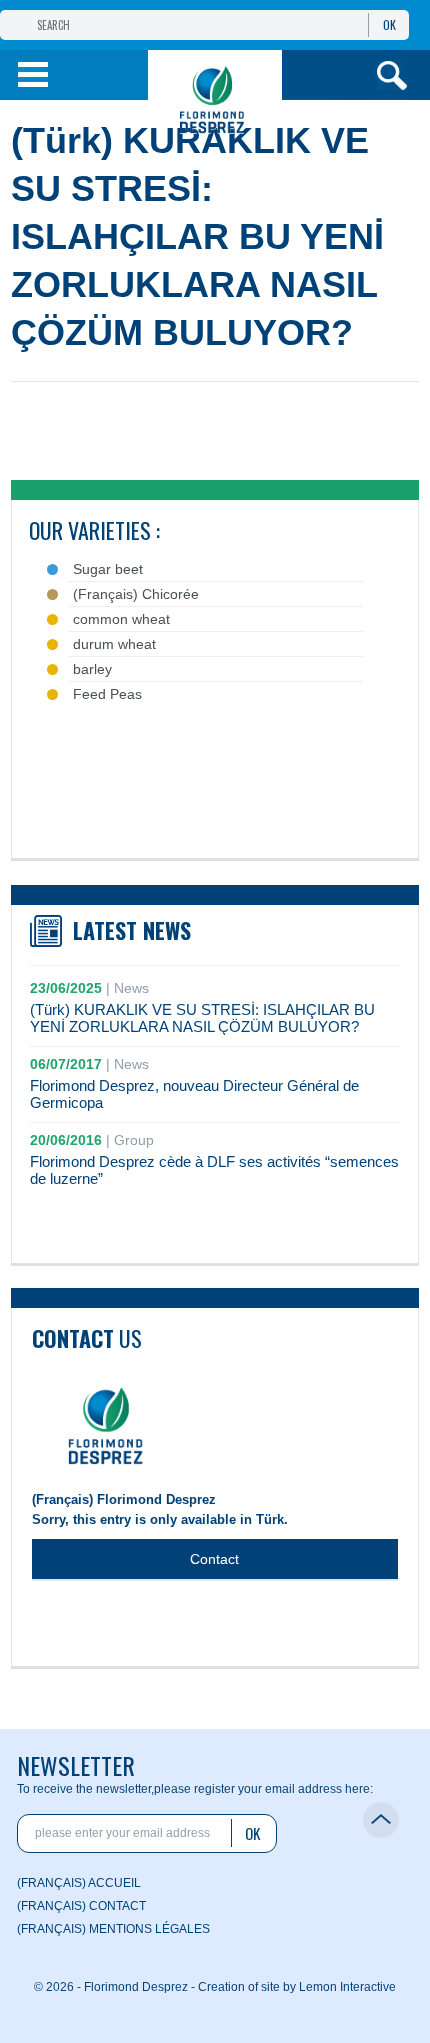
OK (389, 24)
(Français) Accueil (79, 1883)
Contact (214, 1559)
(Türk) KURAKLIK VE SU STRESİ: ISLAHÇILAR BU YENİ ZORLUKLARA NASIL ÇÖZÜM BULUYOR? (202, 1018)
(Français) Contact (81, 1906)
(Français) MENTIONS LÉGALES (113, 1929)
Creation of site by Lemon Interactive (297, 1987)
